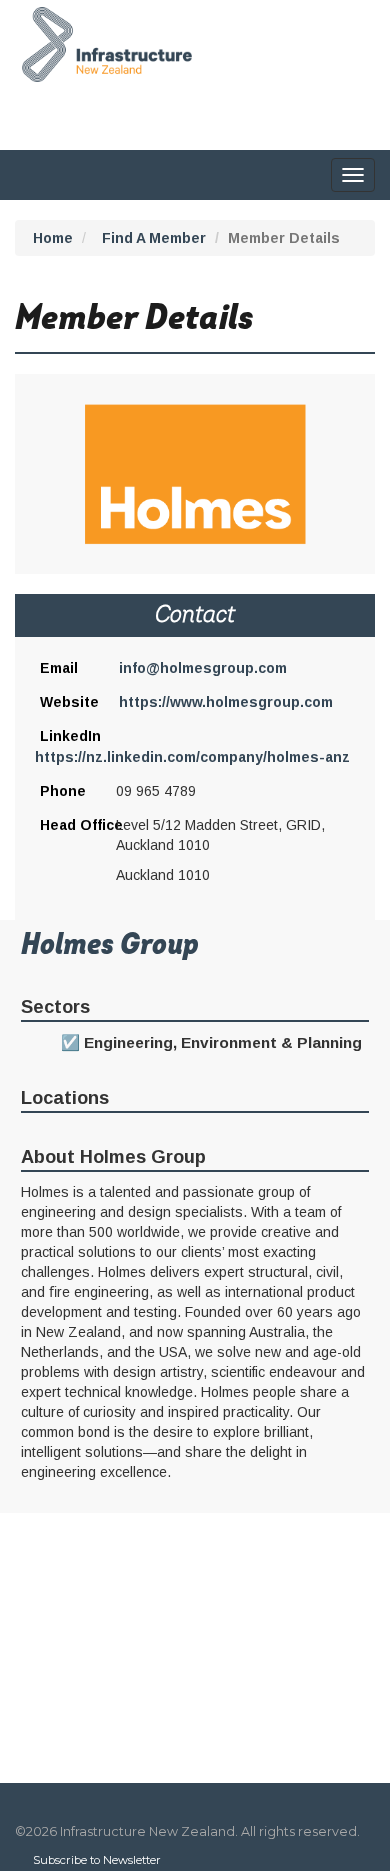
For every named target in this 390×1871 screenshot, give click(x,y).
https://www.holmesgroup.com (226, 702)
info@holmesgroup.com (203, 668)
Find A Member (154, 238)
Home (53, 238)
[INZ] (103, 40)
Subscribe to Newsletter (97, 1860)
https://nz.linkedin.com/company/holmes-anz (192, 757)
